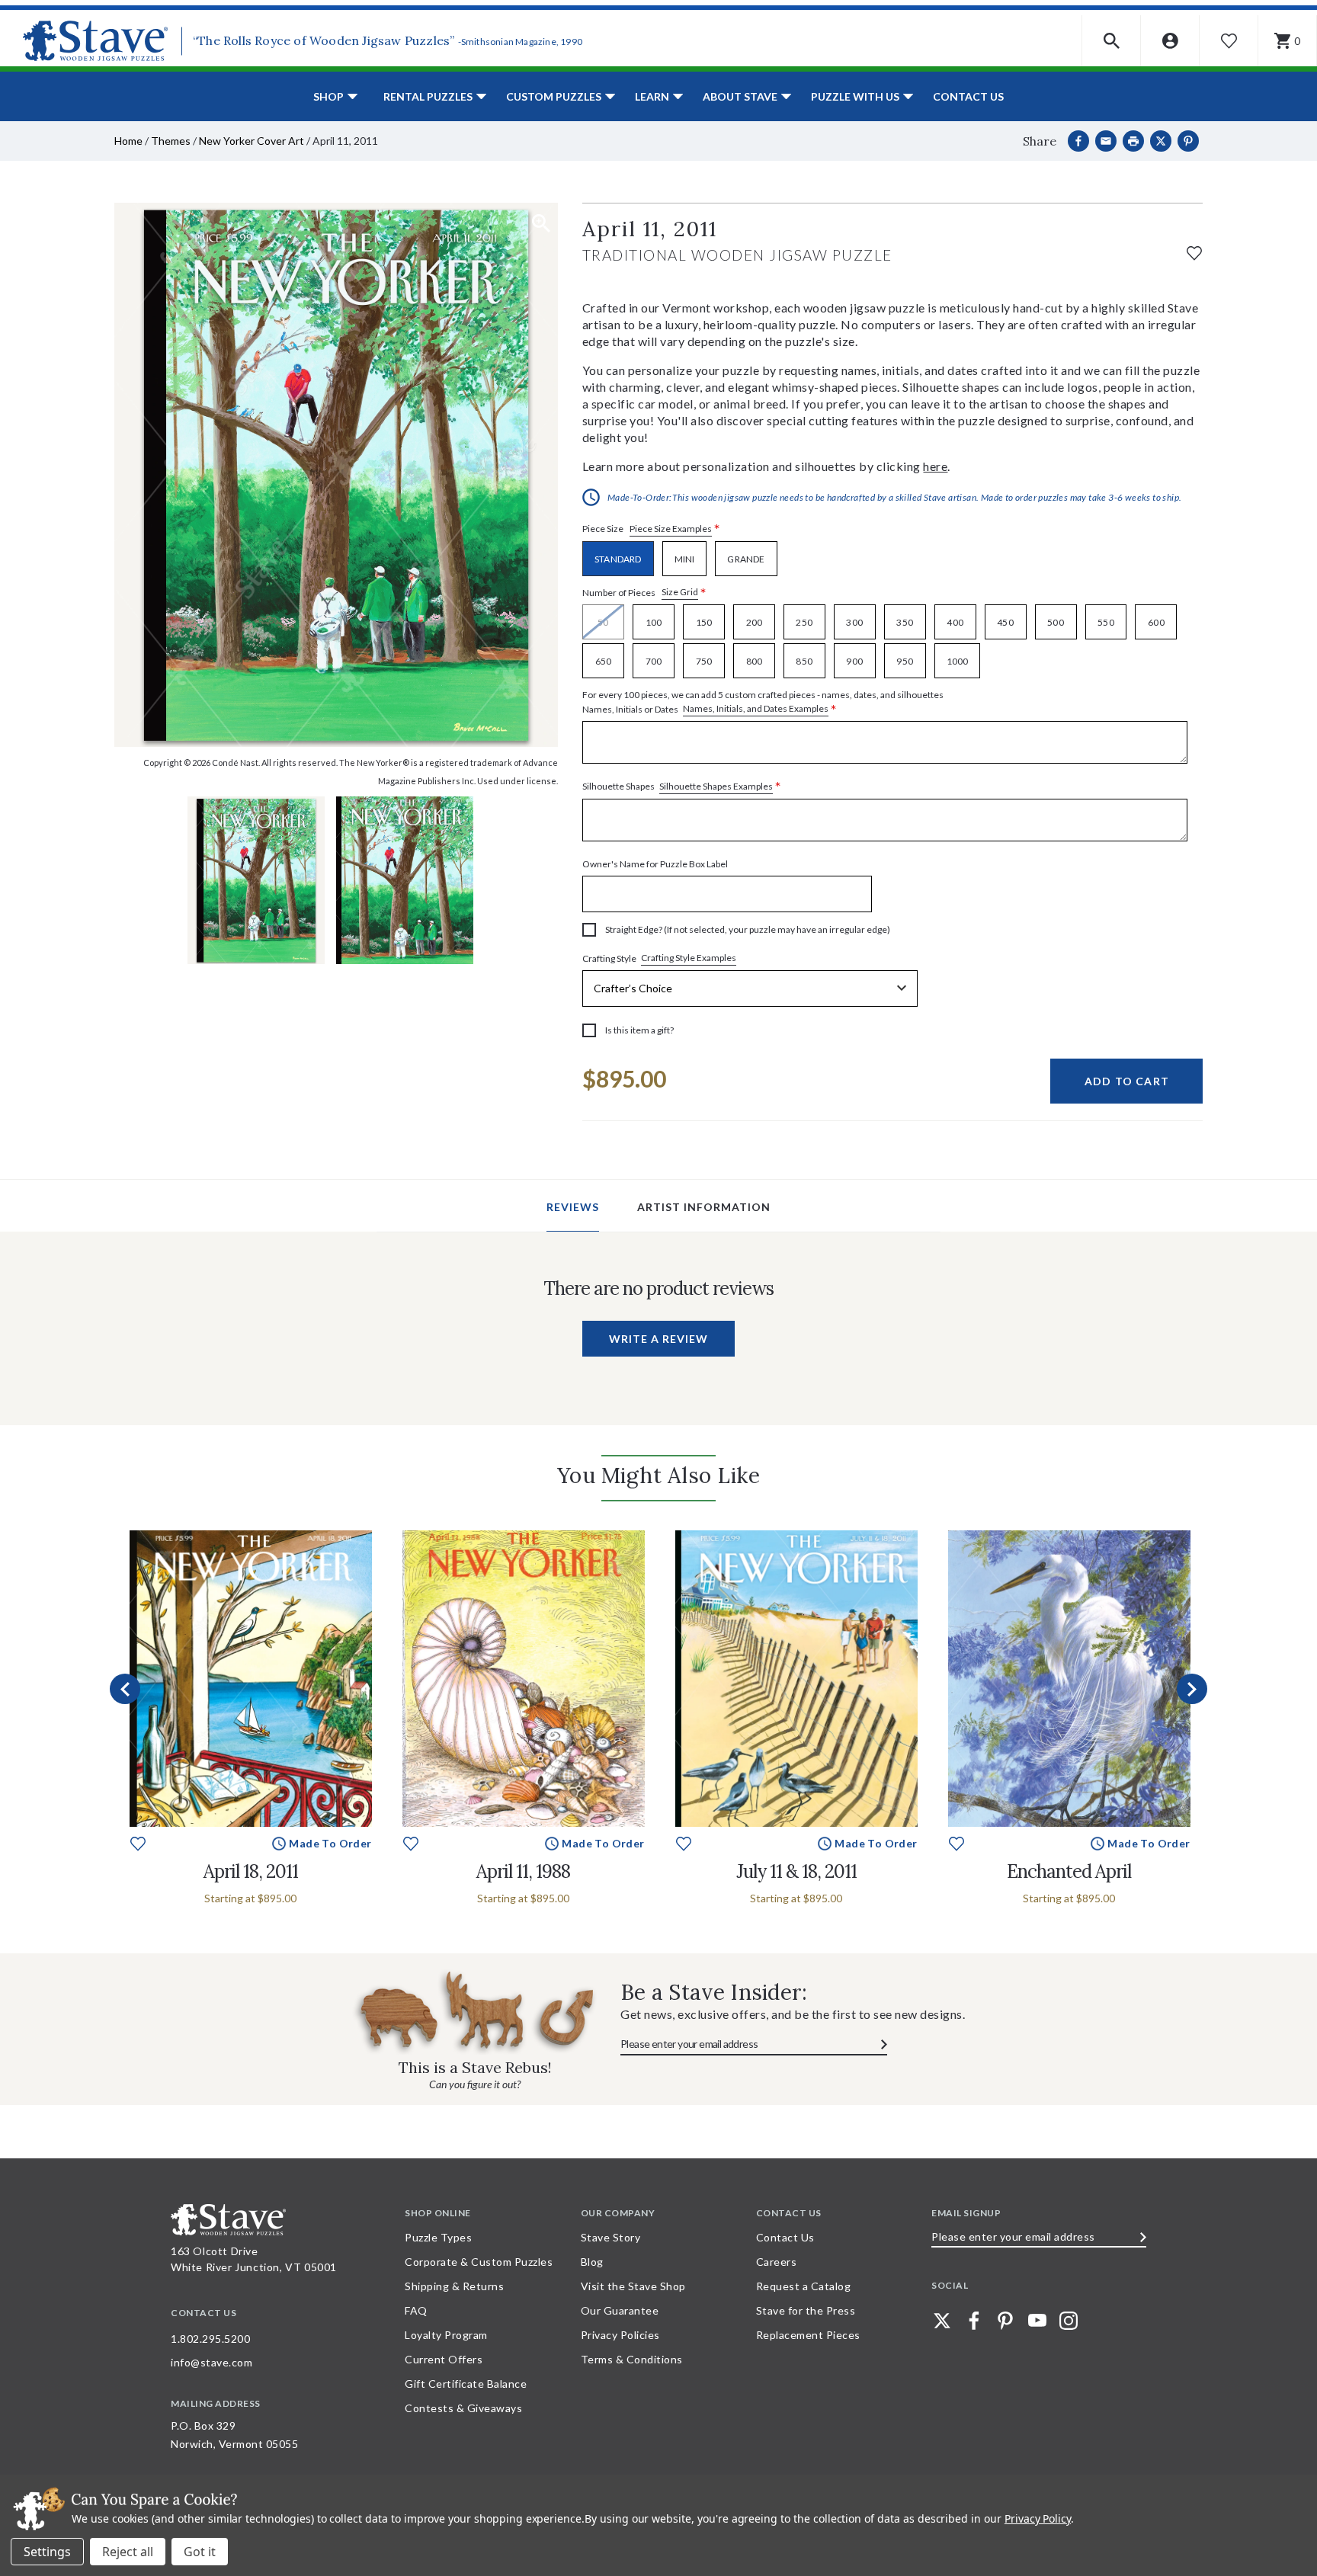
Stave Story (611, 2237)
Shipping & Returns (454, 2286)
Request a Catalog (804, 2286)
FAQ (416, 2310)
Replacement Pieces (808, 2335)
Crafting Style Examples (689, 958)
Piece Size (651, 529)
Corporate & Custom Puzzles (479, 2262)
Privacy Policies (620, 2335)
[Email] (1106, 141)
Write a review (658, 1339)
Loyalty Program (446, 2335)
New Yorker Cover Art (252, 141)
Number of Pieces (644, 593)
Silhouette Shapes (682, 787)
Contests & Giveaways (463, 2408)
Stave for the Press (806, 2310)
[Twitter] (942, 2321)
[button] (1112, 41)
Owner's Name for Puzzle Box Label (655, 864)
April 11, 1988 (523, 1871)
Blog (592, 2262)
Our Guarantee (620, 2310)
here (935, 466)
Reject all (128, 2552)
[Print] (1133, 141)
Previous (125, 1689)
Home (128, 141)
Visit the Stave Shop (633, 2286)
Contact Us (968, 96)
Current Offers (444, 2359)
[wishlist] (1194, 251)
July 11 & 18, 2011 (796, 1871)
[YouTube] (1037, 2321)
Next (1192, 1689)
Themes (171, 141)
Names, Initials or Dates (763, 703)
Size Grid (680, 592)
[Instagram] (1069, 2321)
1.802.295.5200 (210, 2339)
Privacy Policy (1038, 2518)
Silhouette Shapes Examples (716, 786)
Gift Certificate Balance (466, 2384)
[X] (1161, 141)
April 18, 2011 (251, 1871)
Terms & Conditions (632, 2359)
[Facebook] (1078, 141)
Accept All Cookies (200, 2552)
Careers (777, 2262)
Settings (47, 2552)
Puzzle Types (438, 2237)
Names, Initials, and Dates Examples (756, 708)
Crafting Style (659, 958)
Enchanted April (1069, 1871)
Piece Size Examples (671, 529)
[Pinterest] (1188, 141)
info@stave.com (211, 2362)
